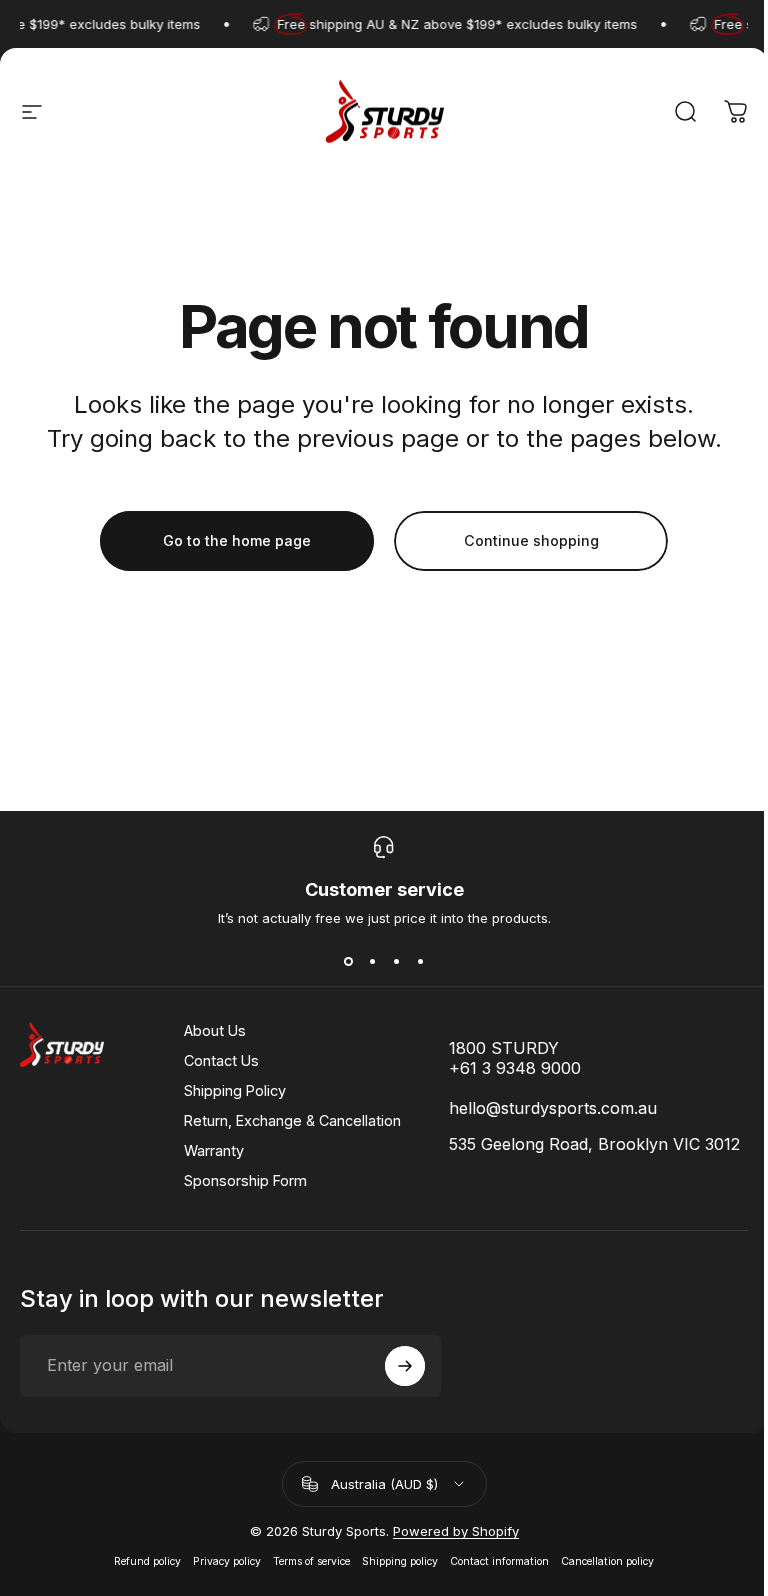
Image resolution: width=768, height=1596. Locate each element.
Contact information (499, 1561)
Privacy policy (227, 1561)
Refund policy (147, 1561)
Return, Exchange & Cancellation (292, 1120)
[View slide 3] (396, 962)
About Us (215, 1030)
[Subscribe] (405, 1366)
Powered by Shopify (456, 1531)
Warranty (214, 1150)
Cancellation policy (607, 1561)
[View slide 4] (420, 962)
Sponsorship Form (245, 1180)
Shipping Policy (235, 1090)
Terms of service (311, 1561)
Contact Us (221, 1060)
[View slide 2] (372, 962)
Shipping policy (400, 1561)
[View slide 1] (348, 962)
